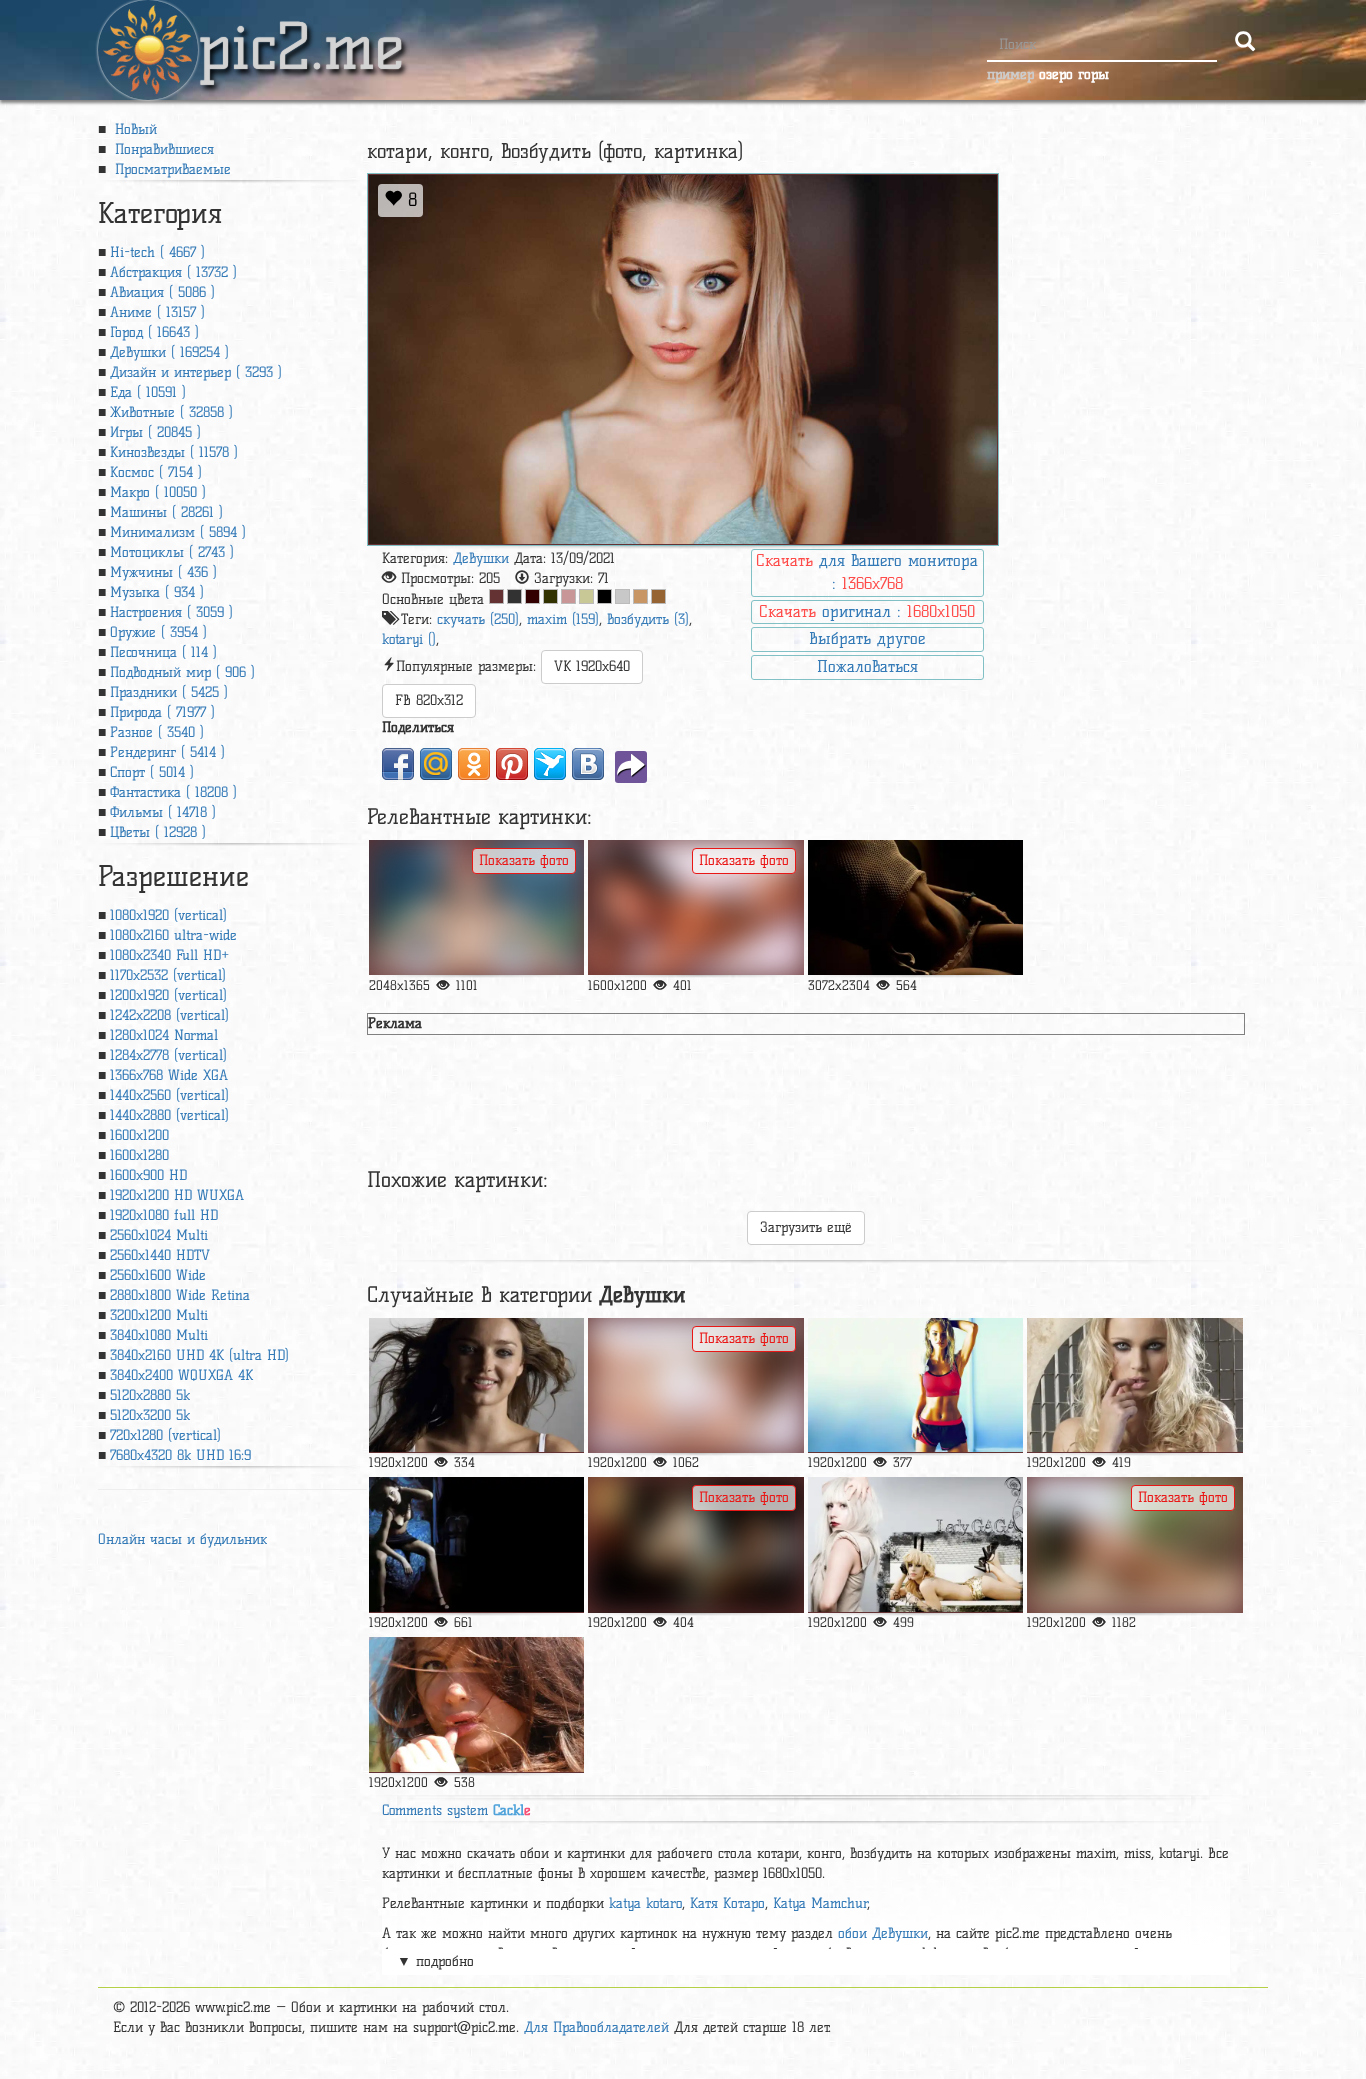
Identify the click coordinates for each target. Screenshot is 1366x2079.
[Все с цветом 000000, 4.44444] (604, 596)
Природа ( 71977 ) (162, 712)
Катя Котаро (727, 1903)
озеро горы (1074, 74)
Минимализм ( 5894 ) (178, 532)
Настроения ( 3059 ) (171, 612)
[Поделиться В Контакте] (588, 764)
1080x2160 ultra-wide (173, 935)
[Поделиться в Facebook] (398, 764)
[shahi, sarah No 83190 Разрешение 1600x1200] (695, 907)
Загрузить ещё (806, 1227)
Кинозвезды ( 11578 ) (174, 452)
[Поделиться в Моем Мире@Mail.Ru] (436, 764)
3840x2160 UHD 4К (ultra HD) (199, 1355)
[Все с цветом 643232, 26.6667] (496, 596)
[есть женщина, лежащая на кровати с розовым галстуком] (695, 1385)
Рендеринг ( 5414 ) (167, 752)
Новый (133, 129)
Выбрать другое (867, 638)
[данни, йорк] (1134, 1385)
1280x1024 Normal (164, 1035)
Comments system (456, 1810)
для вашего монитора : (867, 572)
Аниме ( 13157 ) (157, 312)
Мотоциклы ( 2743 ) (172, 552)
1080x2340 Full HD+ (169, 955)
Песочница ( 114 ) (163, 652)
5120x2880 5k (150, 1395)
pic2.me (301, 29)
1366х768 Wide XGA (169, 1075)
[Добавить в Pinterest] (512, 764)
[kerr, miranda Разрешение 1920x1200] (476, 1385)
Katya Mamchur (820, 1903)
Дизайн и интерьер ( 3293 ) (196, 372)
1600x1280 (139, 1155)
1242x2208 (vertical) (169, 1015)
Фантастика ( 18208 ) (173, 792)
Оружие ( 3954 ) (158, 632)
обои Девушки (883, 1933)
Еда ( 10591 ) (148, 392)
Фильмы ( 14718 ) (163, 812)
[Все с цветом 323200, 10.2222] (550, 596)
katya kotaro (645, 1903)
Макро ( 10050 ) (158, 492)
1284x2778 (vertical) (168, 1055)
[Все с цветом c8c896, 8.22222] (586, 596)
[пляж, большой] (1134, 1544)
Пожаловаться (867, 666)
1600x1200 (139, 1135)
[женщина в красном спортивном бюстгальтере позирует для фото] (915, 1385)
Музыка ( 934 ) (157, 592)
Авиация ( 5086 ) (162, 292)
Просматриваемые (170, 169)
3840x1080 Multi (159, 1335)
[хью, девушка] (695, 1544)
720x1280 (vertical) (165, 1435)
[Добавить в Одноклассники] (474, 764)
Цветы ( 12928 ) (158, 832)
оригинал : (867, 611)
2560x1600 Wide (158, 1275)
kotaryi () (409, 639)
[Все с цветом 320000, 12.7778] (532, 596)
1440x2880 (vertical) (169, 1115)
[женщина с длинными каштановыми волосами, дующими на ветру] (476, 1704)
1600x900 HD (148, 1175)
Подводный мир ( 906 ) (182, 672)
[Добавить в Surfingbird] (550, 764)
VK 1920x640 (592, 666)
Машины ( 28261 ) (166, 512)
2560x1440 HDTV (160, 1255)
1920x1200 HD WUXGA (177, 1195)
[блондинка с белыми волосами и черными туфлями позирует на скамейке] (915, 1544)
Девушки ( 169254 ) (169, 352)
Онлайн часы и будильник (182, 1539)
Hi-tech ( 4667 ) (157, 252)
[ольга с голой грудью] (476, 907)
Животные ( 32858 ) (171, 412)
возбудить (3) (648, 619)
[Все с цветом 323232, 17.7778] (514, 596)
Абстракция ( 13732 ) (173, 272)
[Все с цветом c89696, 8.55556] (568, 596)
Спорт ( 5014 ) (152, 772)
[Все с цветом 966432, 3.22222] (658, 596)
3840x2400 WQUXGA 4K (181, 1375)
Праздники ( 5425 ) (169, 692)
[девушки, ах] (476, 1544)
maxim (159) (563, 619)
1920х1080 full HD (164, 1215)
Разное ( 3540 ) (157, 732)
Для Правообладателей (596, 2027)
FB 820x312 (429, 700)
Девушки (481, 558)
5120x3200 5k (150, 1415)
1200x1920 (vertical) (168, 995)
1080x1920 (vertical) (168, 915)
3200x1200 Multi (159, 1315)
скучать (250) (478, 619)
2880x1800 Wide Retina (180, 1295)
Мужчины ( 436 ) (163, 572)
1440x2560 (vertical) (169, 1095)
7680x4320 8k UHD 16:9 (180, 1455)
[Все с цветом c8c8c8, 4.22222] (622, 596)
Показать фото (524, 860)
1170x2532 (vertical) (168, 975)
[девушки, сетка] (915, 907)
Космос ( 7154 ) (156, 472)
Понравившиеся (162, 149)
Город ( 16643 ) (154, 332)
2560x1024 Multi (159, 1235)
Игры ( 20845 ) (155, 432)
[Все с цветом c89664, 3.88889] (640, 596)
